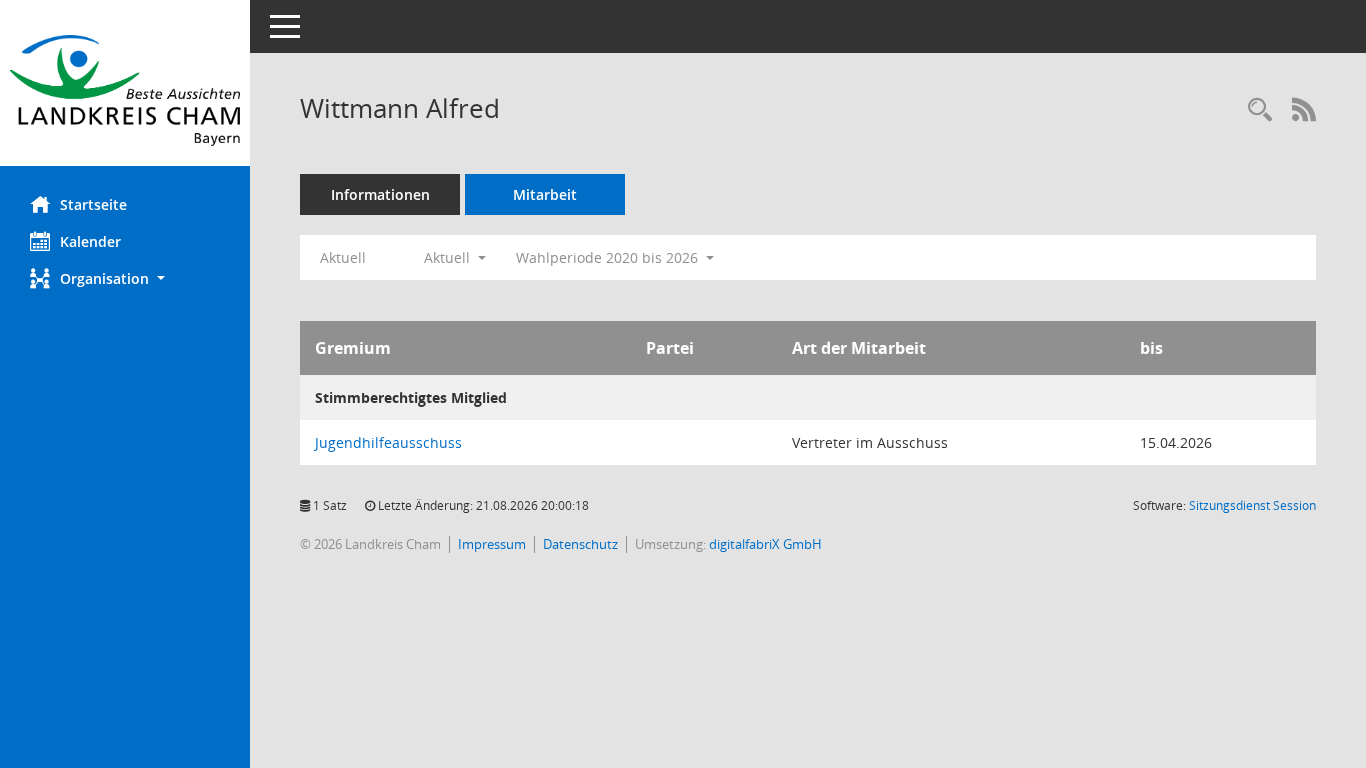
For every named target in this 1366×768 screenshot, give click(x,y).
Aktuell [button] (449, 257)
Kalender (90, 241)
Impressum (492, 544)
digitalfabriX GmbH (765, 544)
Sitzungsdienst (1252, 505)
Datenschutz (580, 544)
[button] (125, 278)
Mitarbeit (545, 194)
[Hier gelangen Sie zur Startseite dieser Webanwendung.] (125, 90)
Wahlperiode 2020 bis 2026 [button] (609, 257)
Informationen (380, 194)
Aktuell (343, 257)
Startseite (93, 204)
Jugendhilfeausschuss (388, 442)
